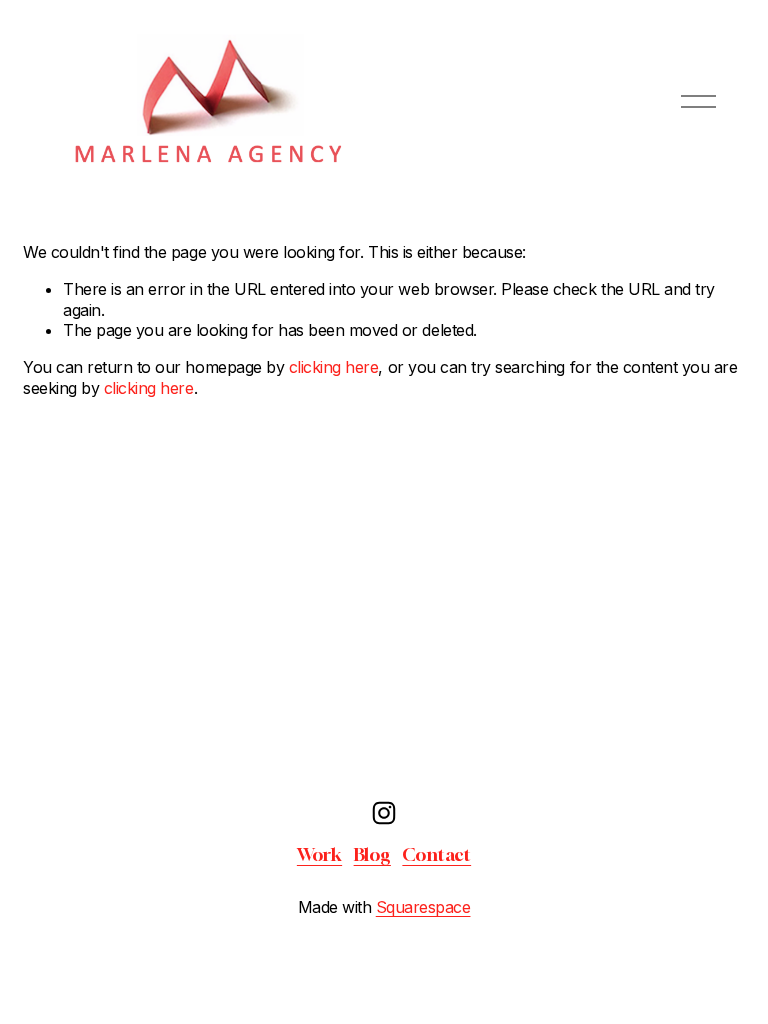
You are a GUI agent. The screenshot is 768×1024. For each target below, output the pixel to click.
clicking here (334, 367)
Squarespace (423, 907)
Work (319, 854)
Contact (436, 854)
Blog (372, 854)
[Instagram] (384, 813)
